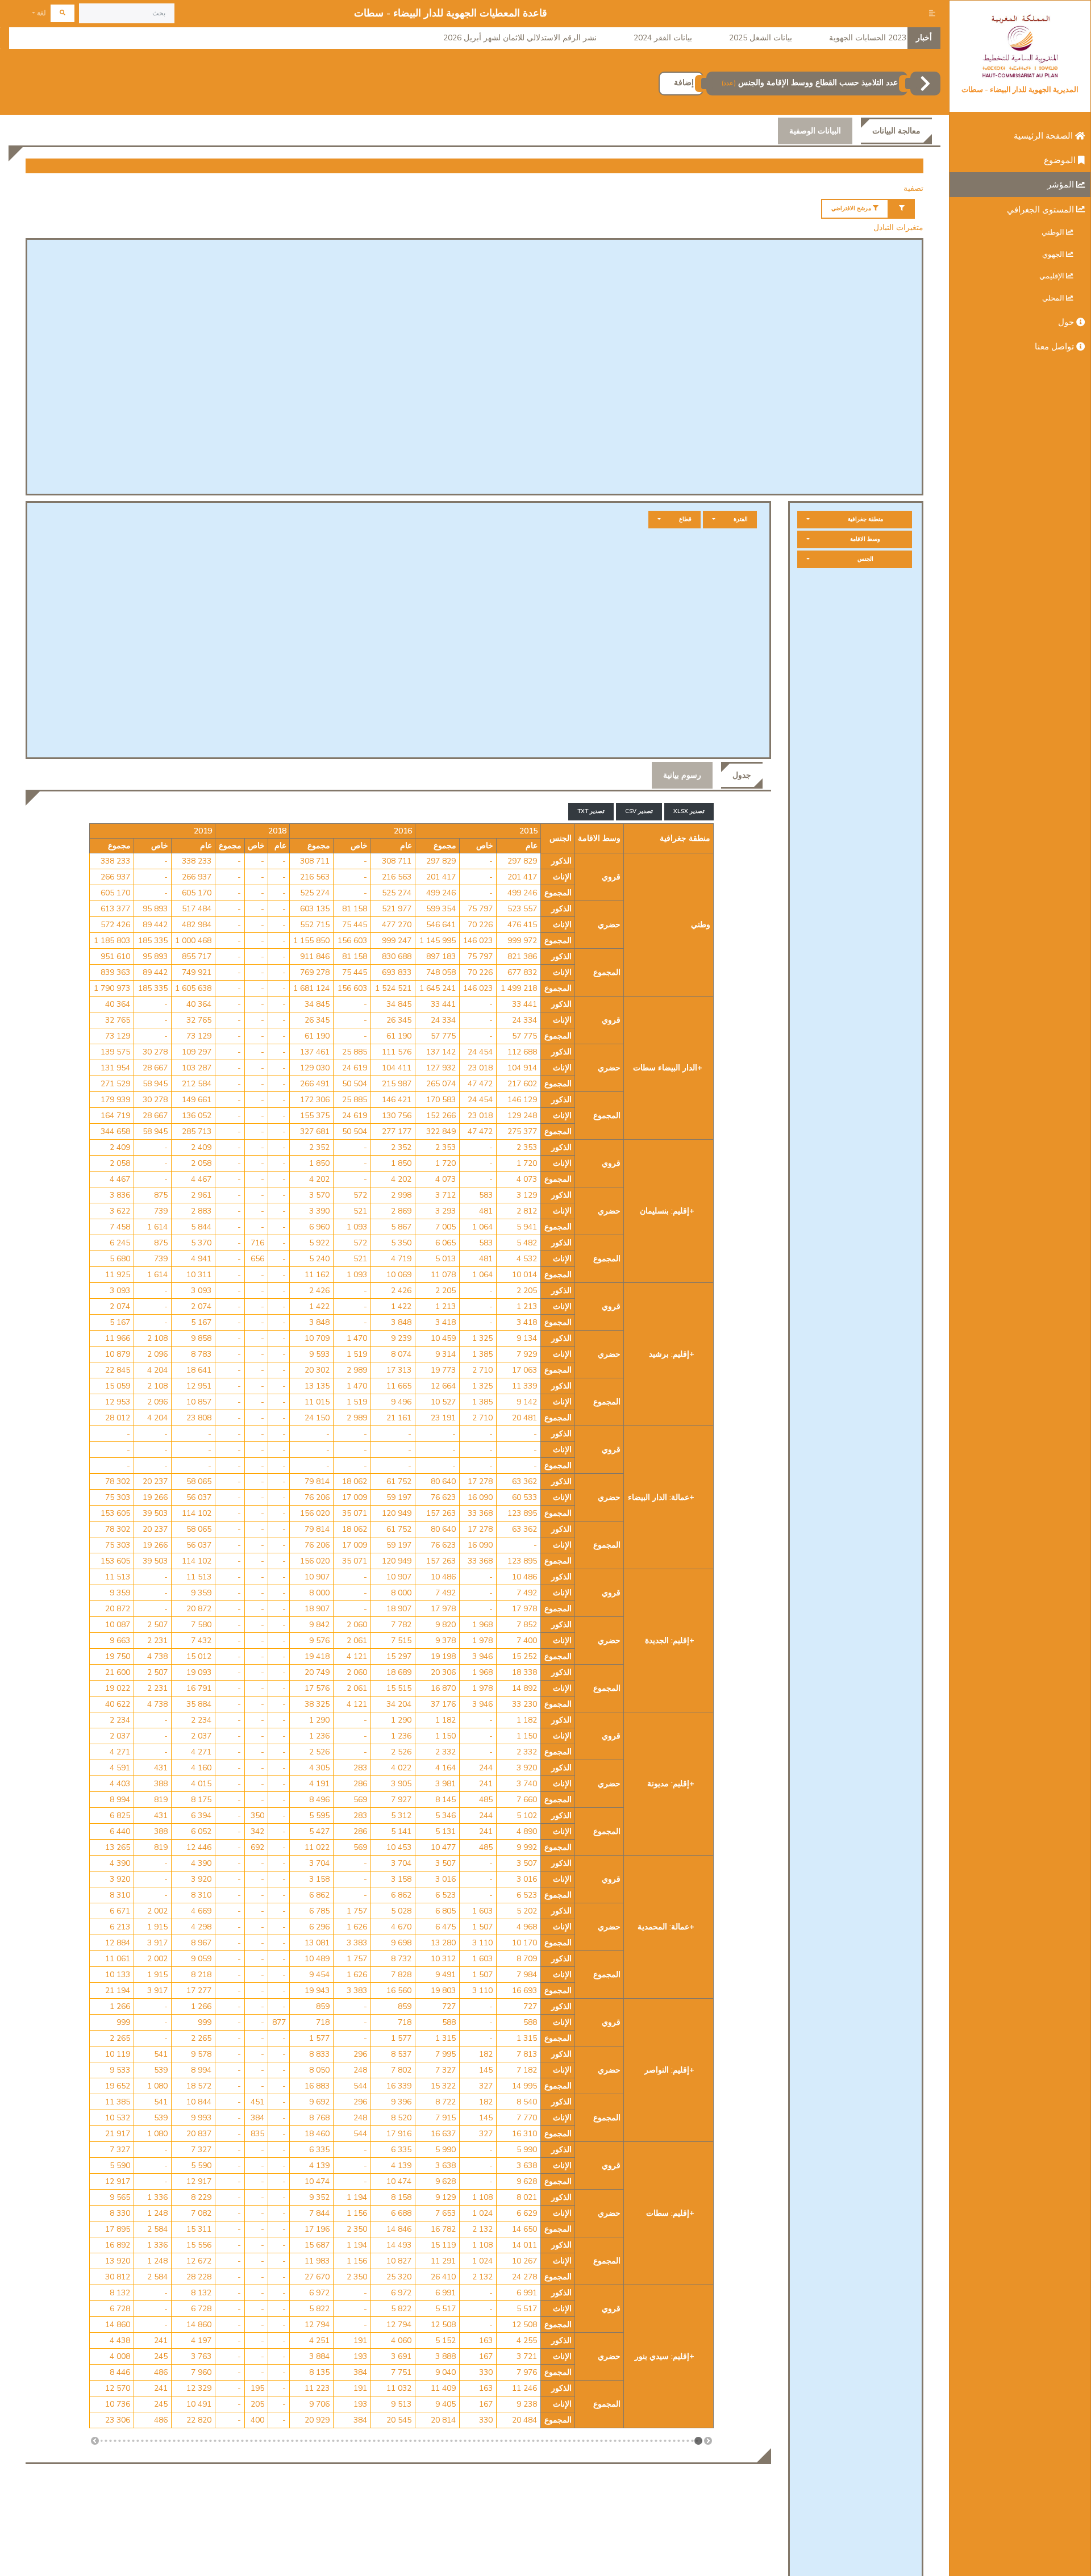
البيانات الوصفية (815, 131)
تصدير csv (639, 811)
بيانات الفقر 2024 (663, 38)
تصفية (913, 188)
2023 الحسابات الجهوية (868, 38)
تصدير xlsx (689, 811)
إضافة (684, 83)
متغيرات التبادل (898, 228)
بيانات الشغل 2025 (761, 38)
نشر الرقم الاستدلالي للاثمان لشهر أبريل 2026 (520, 38)
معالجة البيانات (896, 131)
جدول (742, 775)
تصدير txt (591, 811)
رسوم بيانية (682, 775)
